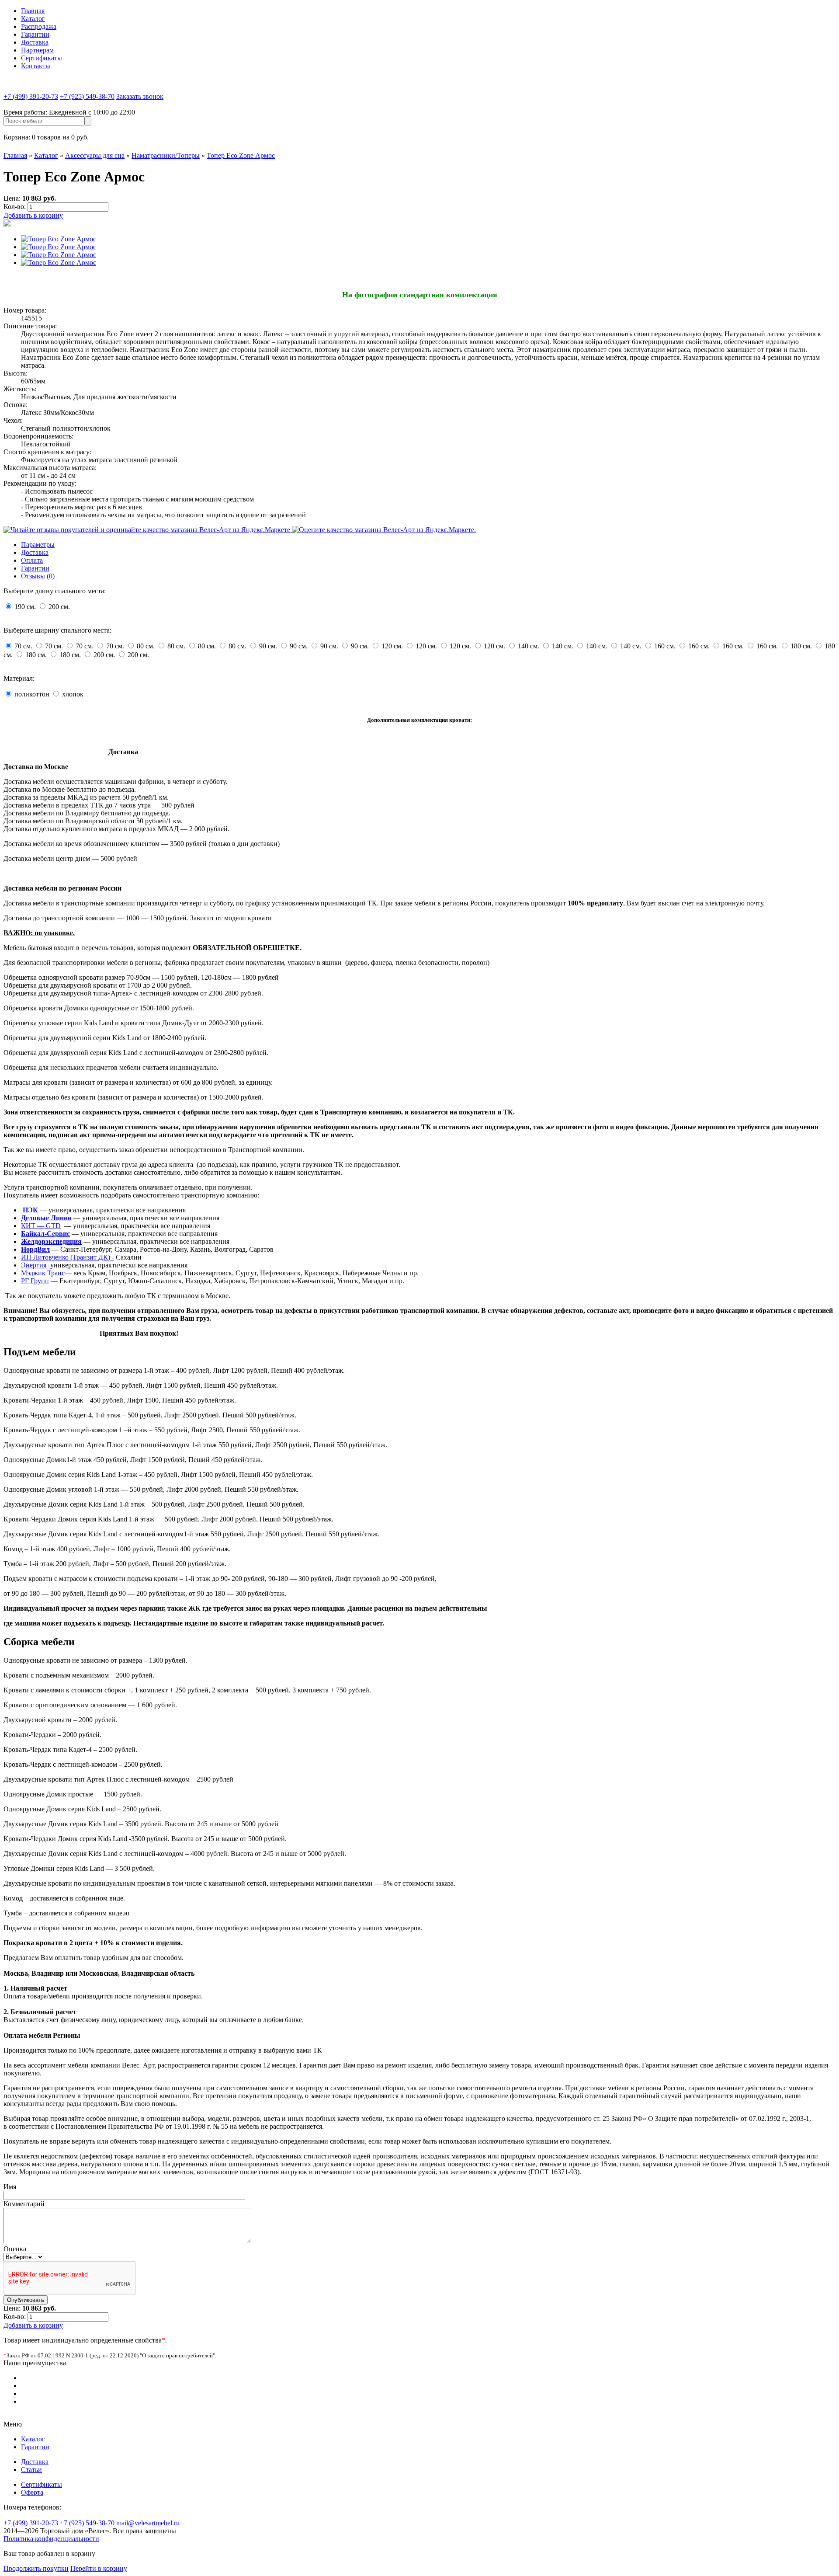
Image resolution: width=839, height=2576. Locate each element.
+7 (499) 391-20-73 (31, 96)
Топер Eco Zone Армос (241, 155)
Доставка (35, 42)
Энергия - (36, 1265)
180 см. (802, 646)
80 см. (147, 646)
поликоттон (32, 694)
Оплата (32, 560)
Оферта (32, 2492)
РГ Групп (35, 1281)
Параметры (38, 545)
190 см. (26, 607)
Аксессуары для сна (95, 155)
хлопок (73, 694)
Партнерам (37, 50)
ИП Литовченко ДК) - (68, 1257)
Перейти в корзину (99, 2568)
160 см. (666, 646)
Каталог (33, 19)
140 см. (529, 646)
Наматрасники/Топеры (166, 155)
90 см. (269, 646)
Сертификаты (42, 58)
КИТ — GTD (41, 1226)
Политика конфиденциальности (51, 2539)
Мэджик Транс (43, 1273)
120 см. (393, 646)
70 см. (24, 646)
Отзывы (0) (38, 576)
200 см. (59, 607)
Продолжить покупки (36, 2568)
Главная (33, 11)
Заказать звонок (140, 96)
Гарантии (35, 34)
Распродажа (39, 26)
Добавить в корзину (33, 215)
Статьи (31, 2470)
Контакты (36, 66)
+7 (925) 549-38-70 (87, 96)
